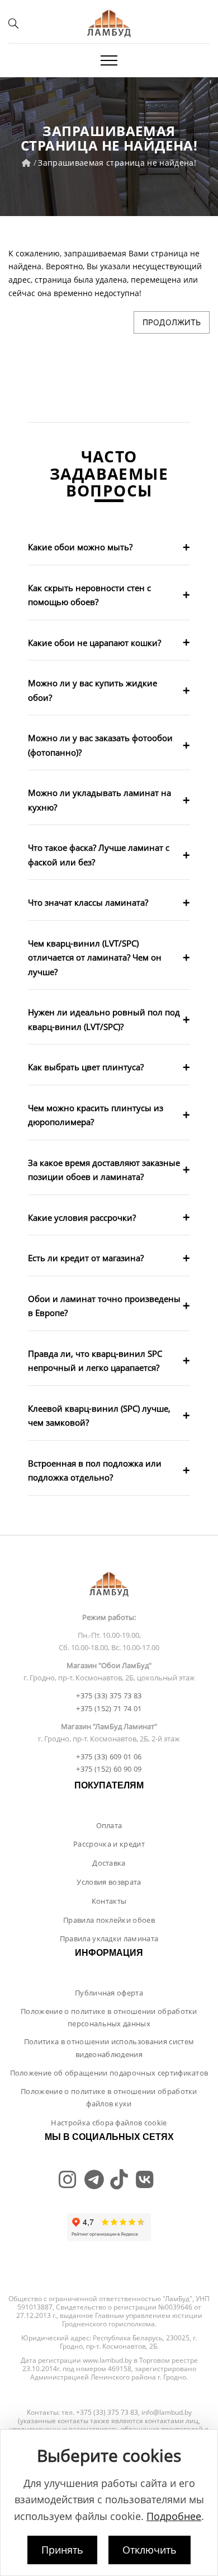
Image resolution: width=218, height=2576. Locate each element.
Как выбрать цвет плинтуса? (86, 1067)
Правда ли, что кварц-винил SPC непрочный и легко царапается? (95, 1361)
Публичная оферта (109, 1993)
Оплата (109, 1825)
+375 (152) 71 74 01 (109, 1708)
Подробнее (174, 2516)
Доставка (109, 1863)
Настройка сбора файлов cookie (109, 2123)
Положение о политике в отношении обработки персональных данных (109, 2017)
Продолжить (172, 322)
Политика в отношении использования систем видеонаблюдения (109, 2048)
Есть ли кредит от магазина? (86, 1258)
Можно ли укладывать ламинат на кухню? (99, 800)
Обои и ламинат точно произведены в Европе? (104, 1306)
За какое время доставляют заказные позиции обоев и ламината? (104, 1170)
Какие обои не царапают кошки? (94, 643)
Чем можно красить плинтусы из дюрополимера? (96, 1115)
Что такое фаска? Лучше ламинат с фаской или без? (99, 855)
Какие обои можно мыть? (80, 547)
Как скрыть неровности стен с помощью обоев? (89, 595)
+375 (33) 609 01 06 (109, 1757)
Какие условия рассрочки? (82, 1217)
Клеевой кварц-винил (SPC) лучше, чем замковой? (99, 1416)
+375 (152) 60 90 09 (109, 1769)
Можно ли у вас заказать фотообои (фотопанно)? (100, 745)
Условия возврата (109, 1882)
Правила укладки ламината (109, 1938)
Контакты (109, 1901)
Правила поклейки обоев (109, 1920)
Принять (62, 2550)
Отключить (150, 2550)
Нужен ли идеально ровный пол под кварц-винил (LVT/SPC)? (104, 1019)
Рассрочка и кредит (109, 1844)
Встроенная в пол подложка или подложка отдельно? (95, 1470)
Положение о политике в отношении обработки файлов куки (109, 2097)
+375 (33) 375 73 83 (109, 1696)
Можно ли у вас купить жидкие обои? (93, 690)
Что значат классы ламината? (88, 902)
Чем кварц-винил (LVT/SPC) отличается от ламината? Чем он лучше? (95, 957)
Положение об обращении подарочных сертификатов (109, 2073)
